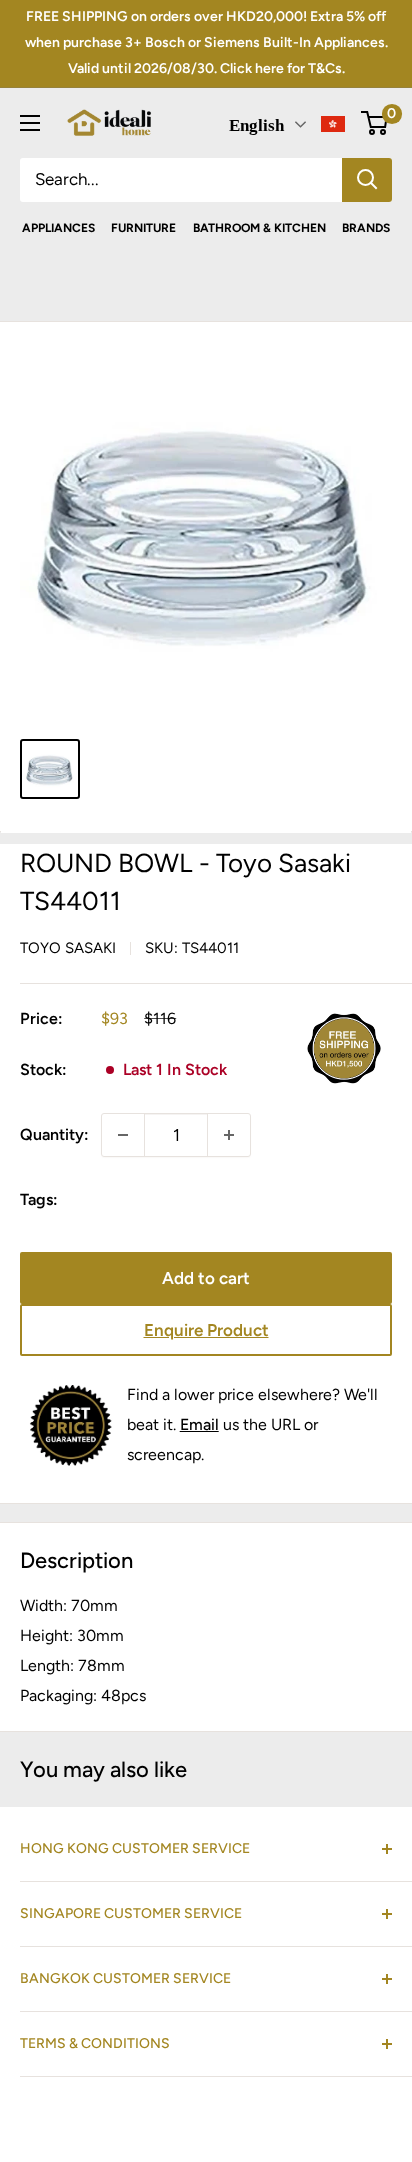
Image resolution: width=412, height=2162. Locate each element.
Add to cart (206, 1278)
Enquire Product (206, 1330)
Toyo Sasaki (68, 948)
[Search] (367, 180)
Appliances (58, 228)
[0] (375, 123)
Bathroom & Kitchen (259, 228)
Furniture (143, 228)
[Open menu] (30, 123)
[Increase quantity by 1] (229, 1135)
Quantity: (54, 1134)
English (256, 125)
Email (199, 1424)
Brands (366, 228)
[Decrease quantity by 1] (123, 1135)
